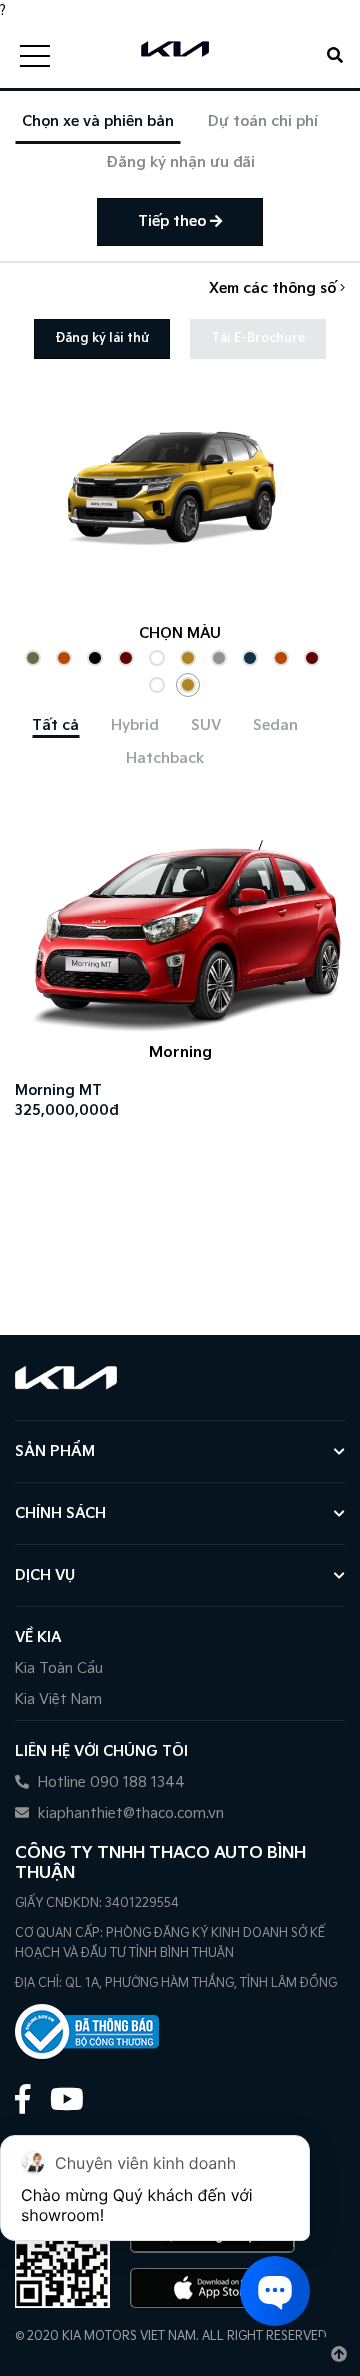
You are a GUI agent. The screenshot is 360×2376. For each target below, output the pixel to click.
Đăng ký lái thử (102, 338)
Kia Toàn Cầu (59, 1668)
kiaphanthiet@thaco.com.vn (129, 1813)
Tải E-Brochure (258, 338)
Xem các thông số (274, 288)
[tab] (55, 725)
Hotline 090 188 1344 (109, 1782)
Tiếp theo (174, 221)
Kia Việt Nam (58, 1699)
